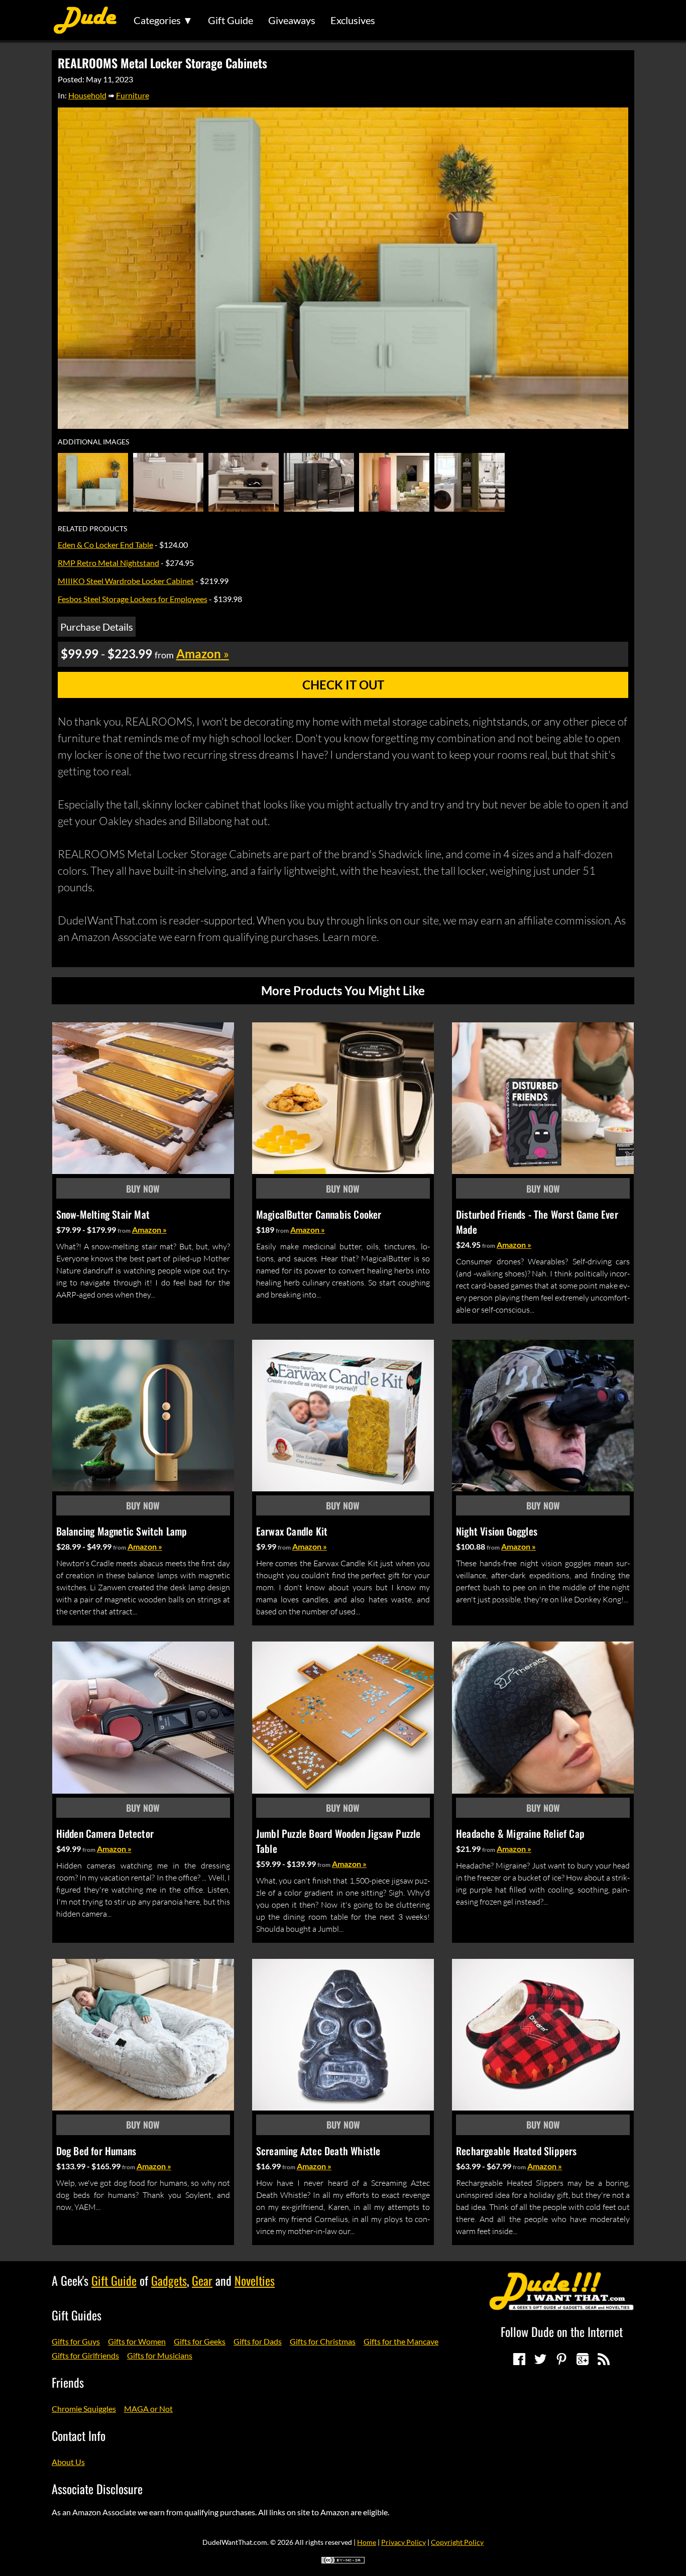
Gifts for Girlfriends (85, 2355)
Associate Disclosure (97, 2489)
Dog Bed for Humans (96, 2151)
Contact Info (79, 2435)
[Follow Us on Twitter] (540, 2359)
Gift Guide (231, 20)
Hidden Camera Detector (105, 1833)
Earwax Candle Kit (292, 1531)
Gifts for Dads (258, 2341)
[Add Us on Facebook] (519, 2359)
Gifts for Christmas (323, 2341)
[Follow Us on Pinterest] (561, 2359)
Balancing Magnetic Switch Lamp (122, 1531)
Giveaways (292, 20)
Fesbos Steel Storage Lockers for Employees (133, 599)
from (124, 1231)
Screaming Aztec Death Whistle (318, 2151)
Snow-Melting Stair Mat (103, 1214)
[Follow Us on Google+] (583, 2359)
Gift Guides (77, 2315)
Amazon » (149, 1230)
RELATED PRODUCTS (92, 529)
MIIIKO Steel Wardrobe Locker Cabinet (126, 581)
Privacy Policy (404, 2542)
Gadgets (169, 2280)
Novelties (255, 2280)
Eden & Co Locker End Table (105, 545)
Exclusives (353, 20)
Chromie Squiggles (84, 2409)
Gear (202, 2280)
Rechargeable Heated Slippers (517, 2151)
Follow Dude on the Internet (562, 2331)
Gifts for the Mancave (401, 2341)
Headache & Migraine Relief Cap (520, 1833)
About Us (68, 2462)
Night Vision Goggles (497, 1531)
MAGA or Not (148, 2409)
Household (87, 95)
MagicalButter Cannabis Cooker (319, 1214)
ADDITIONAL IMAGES (93, 442)
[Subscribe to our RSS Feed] (604, 2359)
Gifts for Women (137, 2341)
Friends (68, 2382)
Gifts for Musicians (160, 2355)
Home (367, 2542)
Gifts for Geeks (200, 2341)
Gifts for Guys (76, 2341)
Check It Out (343, 685)
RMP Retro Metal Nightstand (108, 563)
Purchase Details (97, 627)
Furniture (133, 95)
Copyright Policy (457, 2542)
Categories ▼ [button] (163, 20)
